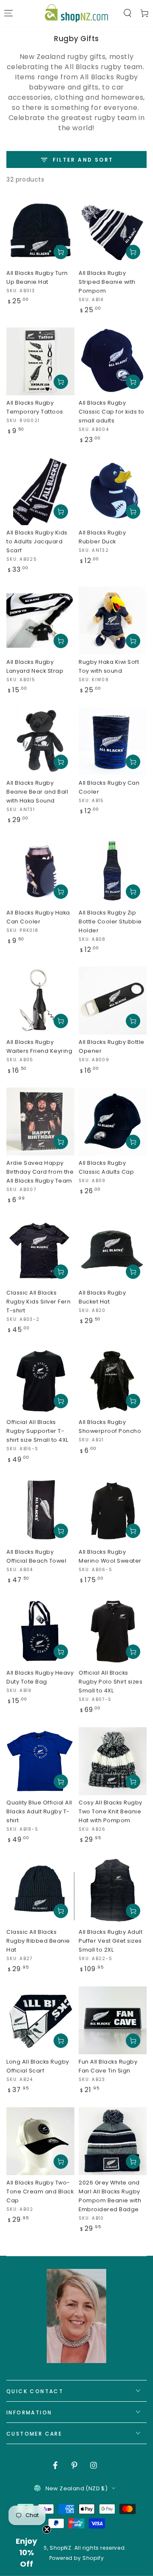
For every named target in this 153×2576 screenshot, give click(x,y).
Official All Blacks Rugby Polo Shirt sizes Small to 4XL (110, 1682)
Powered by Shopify (77, 2558)
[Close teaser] (47, 2529)
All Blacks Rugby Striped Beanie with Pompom (107, 282)
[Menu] (8, 13)
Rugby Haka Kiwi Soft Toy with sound (109, 666)
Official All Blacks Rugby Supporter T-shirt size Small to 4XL (37, 1431)
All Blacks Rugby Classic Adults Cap (106, 1167)
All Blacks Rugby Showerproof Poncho (110, 1426)
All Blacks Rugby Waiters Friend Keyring (39, 1046)
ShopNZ (61, 2548)
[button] (127, 13)
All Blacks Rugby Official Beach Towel (36, 1556)
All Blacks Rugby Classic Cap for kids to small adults (112, 412)
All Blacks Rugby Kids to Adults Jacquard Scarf (37, 541)
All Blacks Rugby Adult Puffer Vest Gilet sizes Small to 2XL (110, 1941)
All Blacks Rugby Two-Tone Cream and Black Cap (40, 2191)
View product (61, 1272)
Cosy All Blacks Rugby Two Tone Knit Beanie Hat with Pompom (110, 1811)
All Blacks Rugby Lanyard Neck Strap (35, 666)
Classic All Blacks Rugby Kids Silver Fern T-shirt (38, 1302)
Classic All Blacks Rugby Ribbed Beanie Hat (38, 1941)
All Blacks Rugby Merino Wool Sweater (110, 1556)
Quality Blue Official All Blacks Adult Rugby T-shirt (39, 1811)
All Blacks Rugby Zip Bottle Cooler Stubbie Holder (110, 922)
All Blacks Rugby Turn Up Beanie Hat (37, 277)
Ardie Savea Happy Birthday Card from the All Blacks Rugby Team (40, 1172)
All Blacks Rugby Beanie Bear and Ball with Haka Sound (37, 792)
